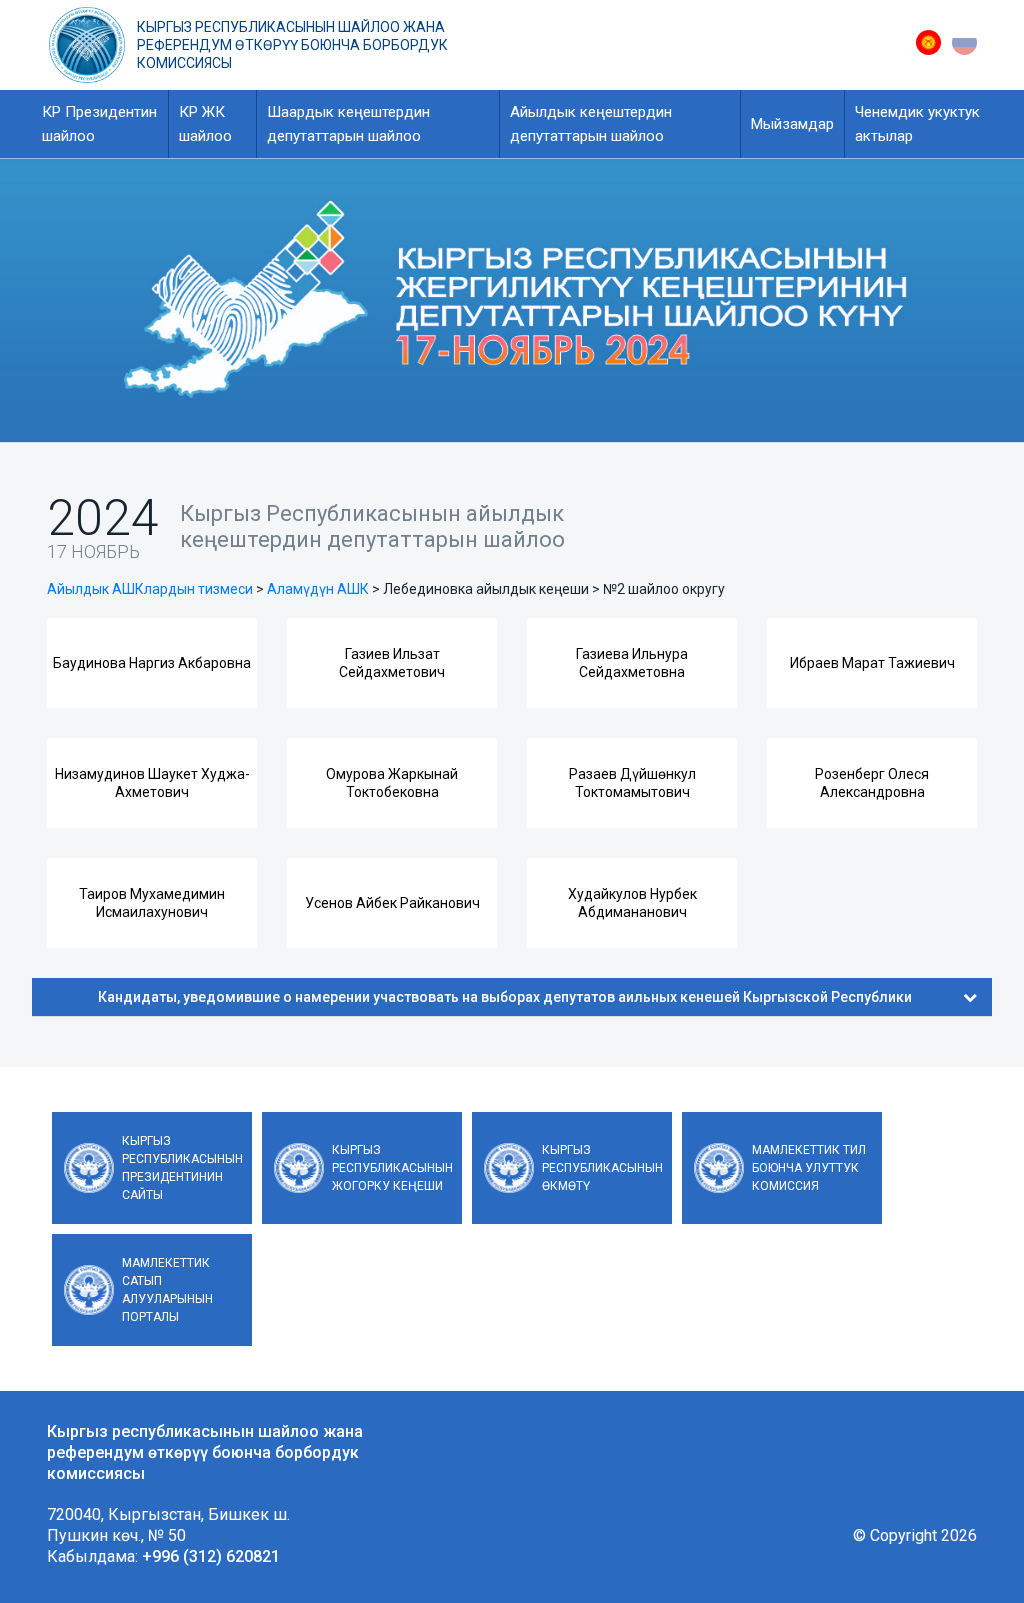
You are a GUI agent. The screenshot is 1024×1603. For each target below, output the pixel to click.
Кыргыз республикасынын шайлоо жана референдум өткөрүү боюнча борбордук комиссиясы (292, 45)
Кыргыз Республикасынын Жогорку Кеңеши (392, 1168)
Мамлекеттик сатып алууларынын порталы (167, 1290)
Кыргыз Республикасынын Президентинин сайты (182, 1168)
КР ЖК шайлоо (205, 124)
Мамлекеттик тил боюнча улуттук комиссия (809, 1168)
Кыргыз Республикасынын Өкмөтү (602, 1168)
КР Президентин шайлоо (99, 124)
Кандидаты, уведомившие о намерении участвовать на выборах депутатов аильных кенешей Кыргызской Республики (505, 997)
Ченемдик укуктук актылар (917, 124)
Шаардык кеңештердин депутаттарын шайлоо (348, 124)
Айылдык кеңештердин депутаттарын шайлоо (591, 124)
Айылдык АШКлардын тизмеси (150, 589)
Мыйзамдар (792, 124)
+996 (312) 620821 (211, 1556)
